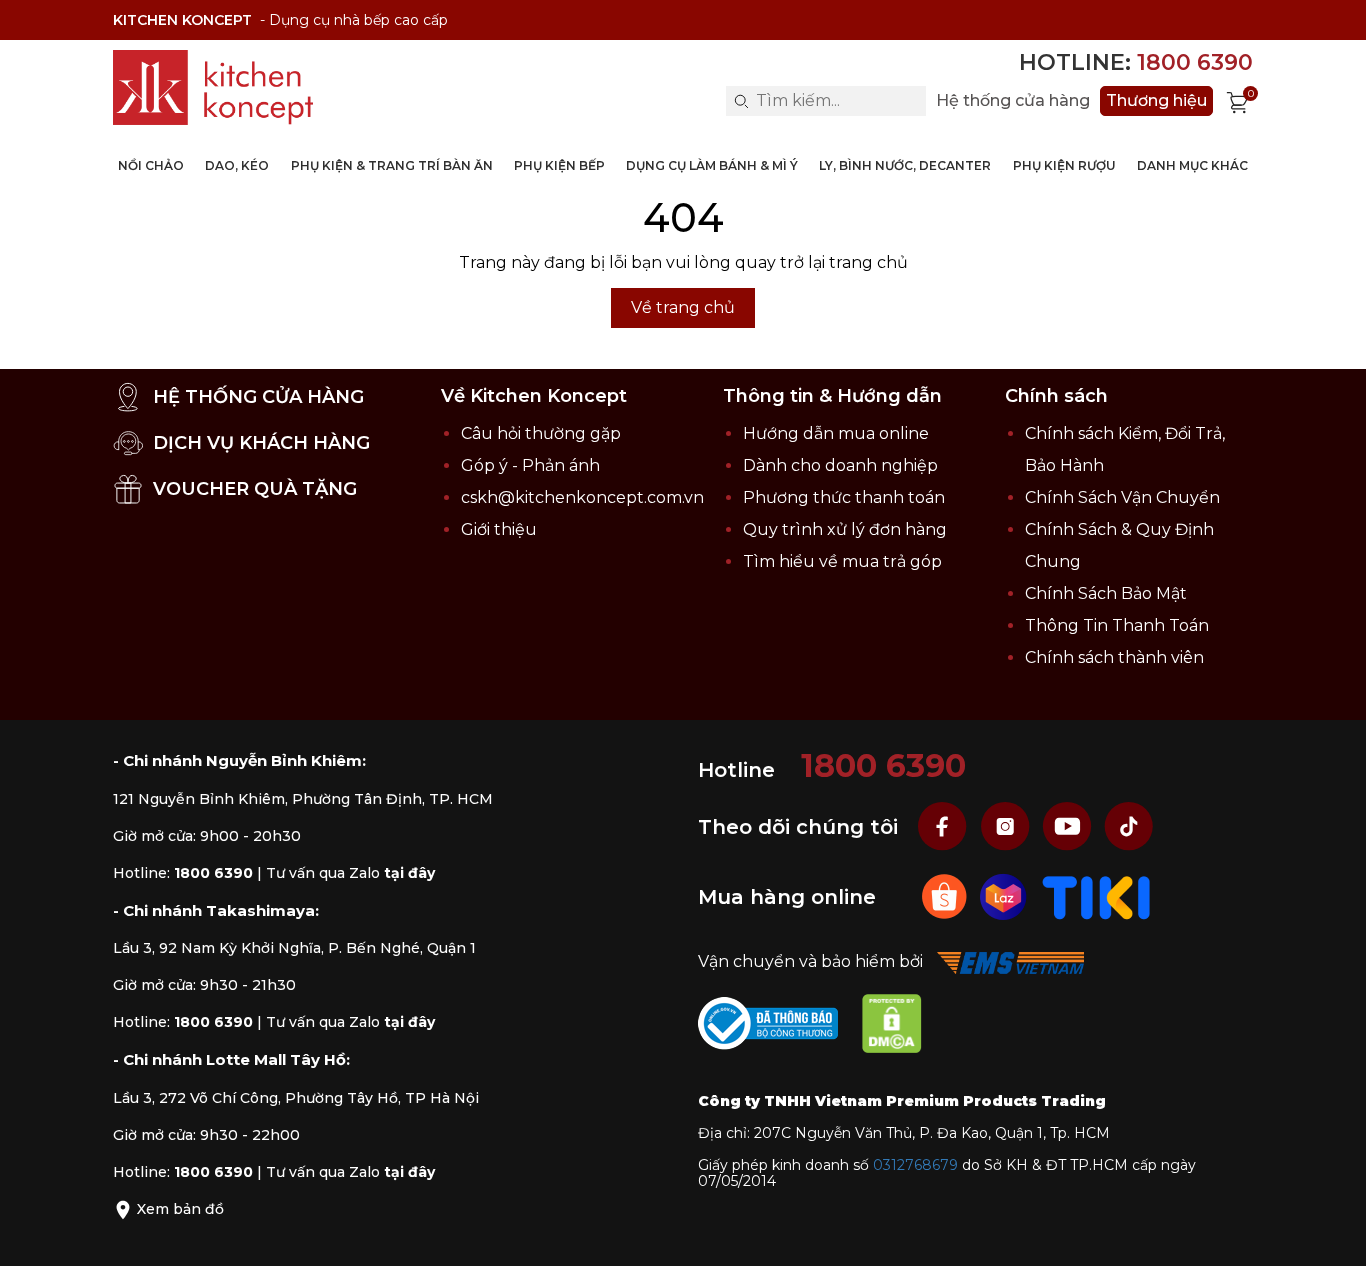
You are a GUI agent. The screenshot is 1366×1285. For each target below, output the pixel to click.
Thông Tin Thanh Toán (1117, 625)
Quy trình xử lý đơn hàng (845, 529)
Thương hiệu (1156, 100)
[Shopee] (946, 896)
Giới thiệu (499, 529)
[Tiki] (1096, 896)
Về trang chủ (683, 307)
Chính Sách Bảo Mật (1106, 593)
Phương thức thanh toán (844, 497)
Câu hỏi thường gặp (541, 433)
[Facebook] (945, 826)
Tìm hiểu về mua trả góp (842, 561)
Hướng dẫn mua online (836, 433)
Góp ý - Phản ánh (530, 465)
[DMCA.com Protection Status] (902, 1027)
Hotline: (1136, 62)
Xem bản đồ (178, 1209)
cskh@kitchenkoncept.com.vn (582, 497)
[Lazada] (1005, 896)
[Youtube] (1069, 826)
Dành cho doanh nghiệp (840, 465)
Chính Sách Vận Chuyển (1122, 497)
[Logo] (213, 87)
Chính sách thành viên (1114, 657)
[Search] (741, 101)
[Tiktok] (1129, 826)
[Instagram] (1007, 826)
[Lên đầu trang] (1331, 1250)
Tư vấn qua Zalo (350, 873)
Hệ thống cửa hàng (1013, 101)
